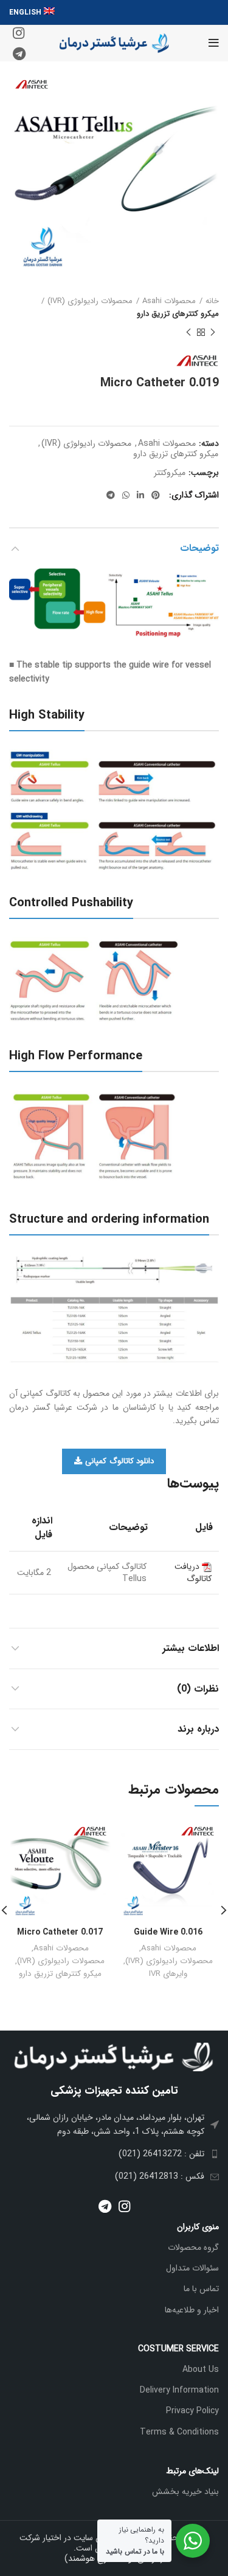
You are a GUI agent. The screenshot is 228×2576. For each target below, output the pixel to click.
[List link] (114, 2124)
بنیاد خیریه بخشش (185, 2492)
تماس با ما (201, 2289)
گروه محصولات (193, 2247)
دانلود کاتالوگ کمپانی (119, 1461)
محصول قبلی (213, 333)
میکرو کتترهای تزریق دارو (178, 314)
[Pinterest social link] (156, 495)
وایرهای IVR (168, 1974)
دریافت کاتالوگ (193, 1573)
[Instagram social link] (19, 33)
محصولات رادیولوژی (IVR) (90, 301)
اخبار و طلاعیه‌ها (192, 2310)
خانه (212, 301)
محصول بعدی (188, 333)
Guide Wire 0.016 (168, 1932)
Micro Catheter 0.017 (60, 1932)
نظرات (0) (198, 1689)
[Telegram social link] (19, 53)
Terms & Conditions (179, 2432)
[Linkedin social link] (140, 495)
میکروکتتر (170, 473)
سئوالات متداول (192, 2268)
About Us (201, 2369)
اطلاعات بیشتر (191, 1648)
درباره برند (198, 1729)
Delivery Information (179, 2390)
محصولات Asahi (169, 301)
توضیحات (199, 548)
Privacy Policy (192, 2411)
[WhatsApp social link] (126, 495)
